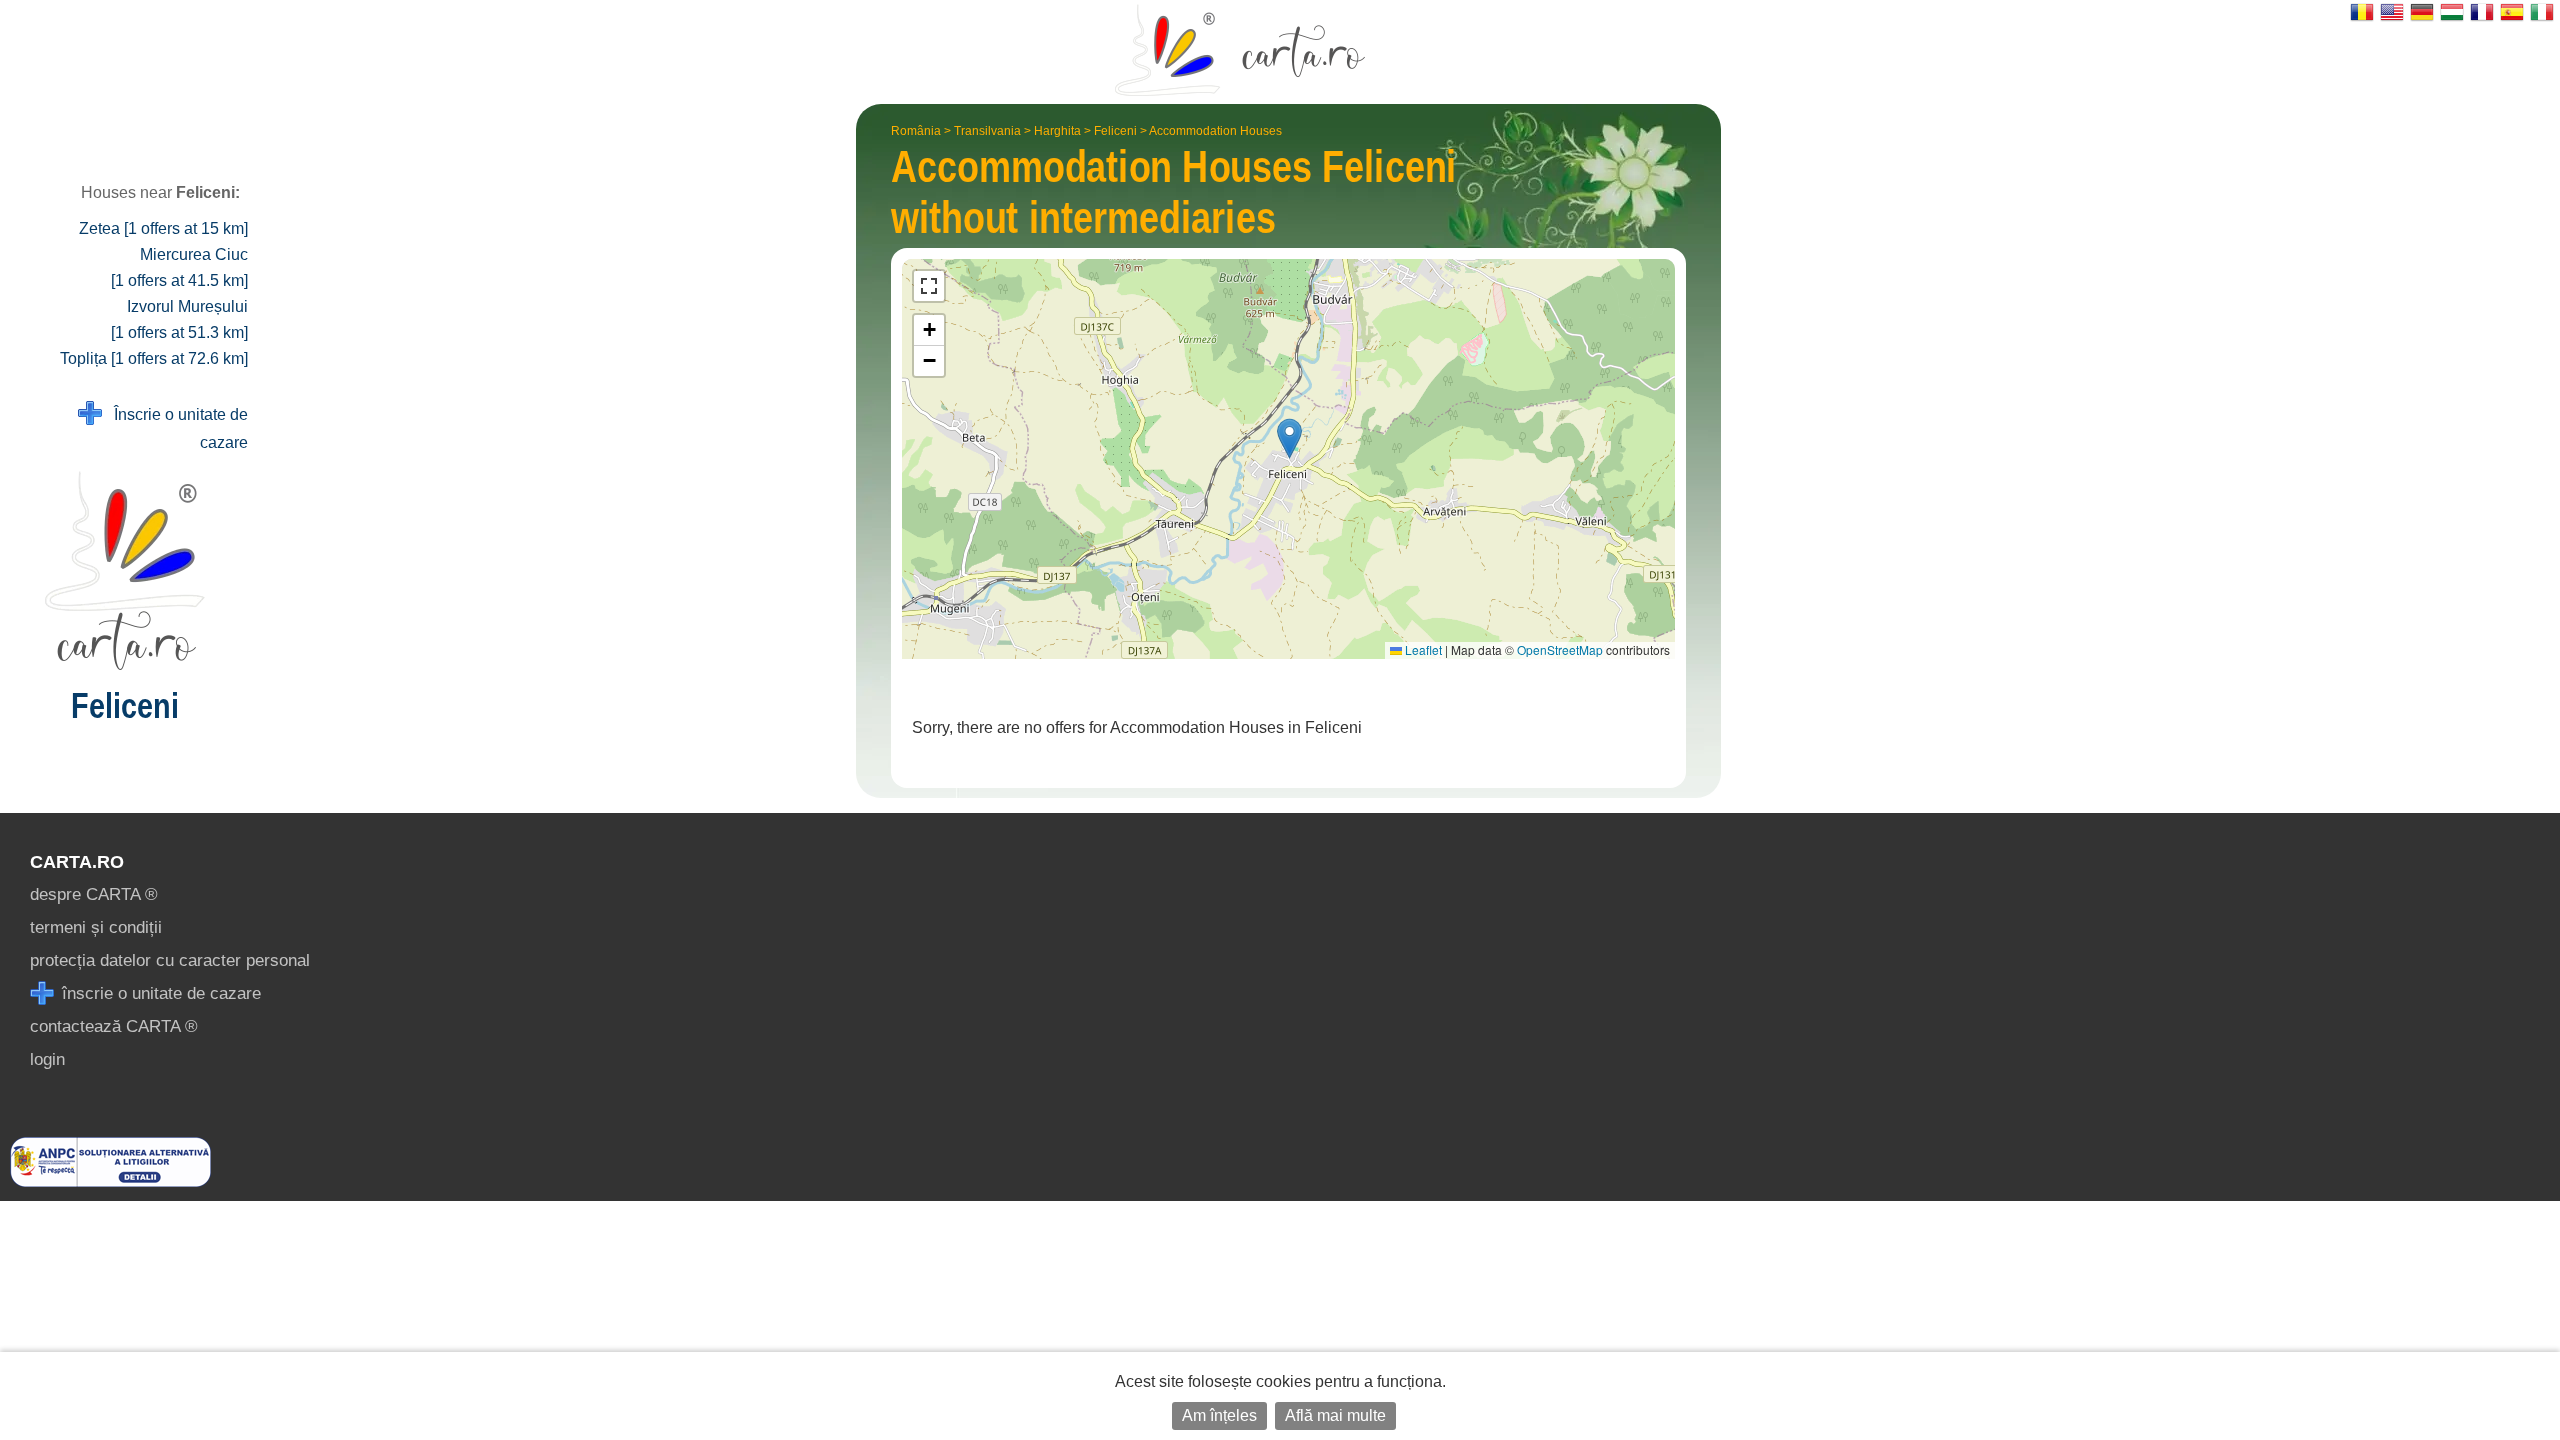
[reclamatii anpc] (110, 1181)
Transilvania (987, 131)
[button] (1289, 438)
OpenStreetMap (1560, 649)
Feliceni (1115, 131)
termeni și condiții (96, 927)
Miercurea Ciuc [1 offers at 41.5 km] (179, 267)
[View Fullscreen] (929, 286)
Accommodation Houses (1215, 131)
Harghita (1057, 131)
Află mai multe (1335, 1415)
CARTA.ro (77, 862)
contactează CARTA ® (114, 1026)
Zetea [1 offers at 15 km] (163, 228)
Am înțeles (1219, 1415)
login (47, 1059)
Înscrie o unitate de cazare (175, 428)
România (916, 131)
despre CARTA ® (94, 894)
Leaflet (1422, 649)
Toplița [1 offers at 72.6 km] (154, 358)
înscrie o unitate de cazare (159, 993)
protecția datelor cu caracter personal (170, 960)
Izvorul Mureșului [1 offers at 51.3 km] (179, 319)
